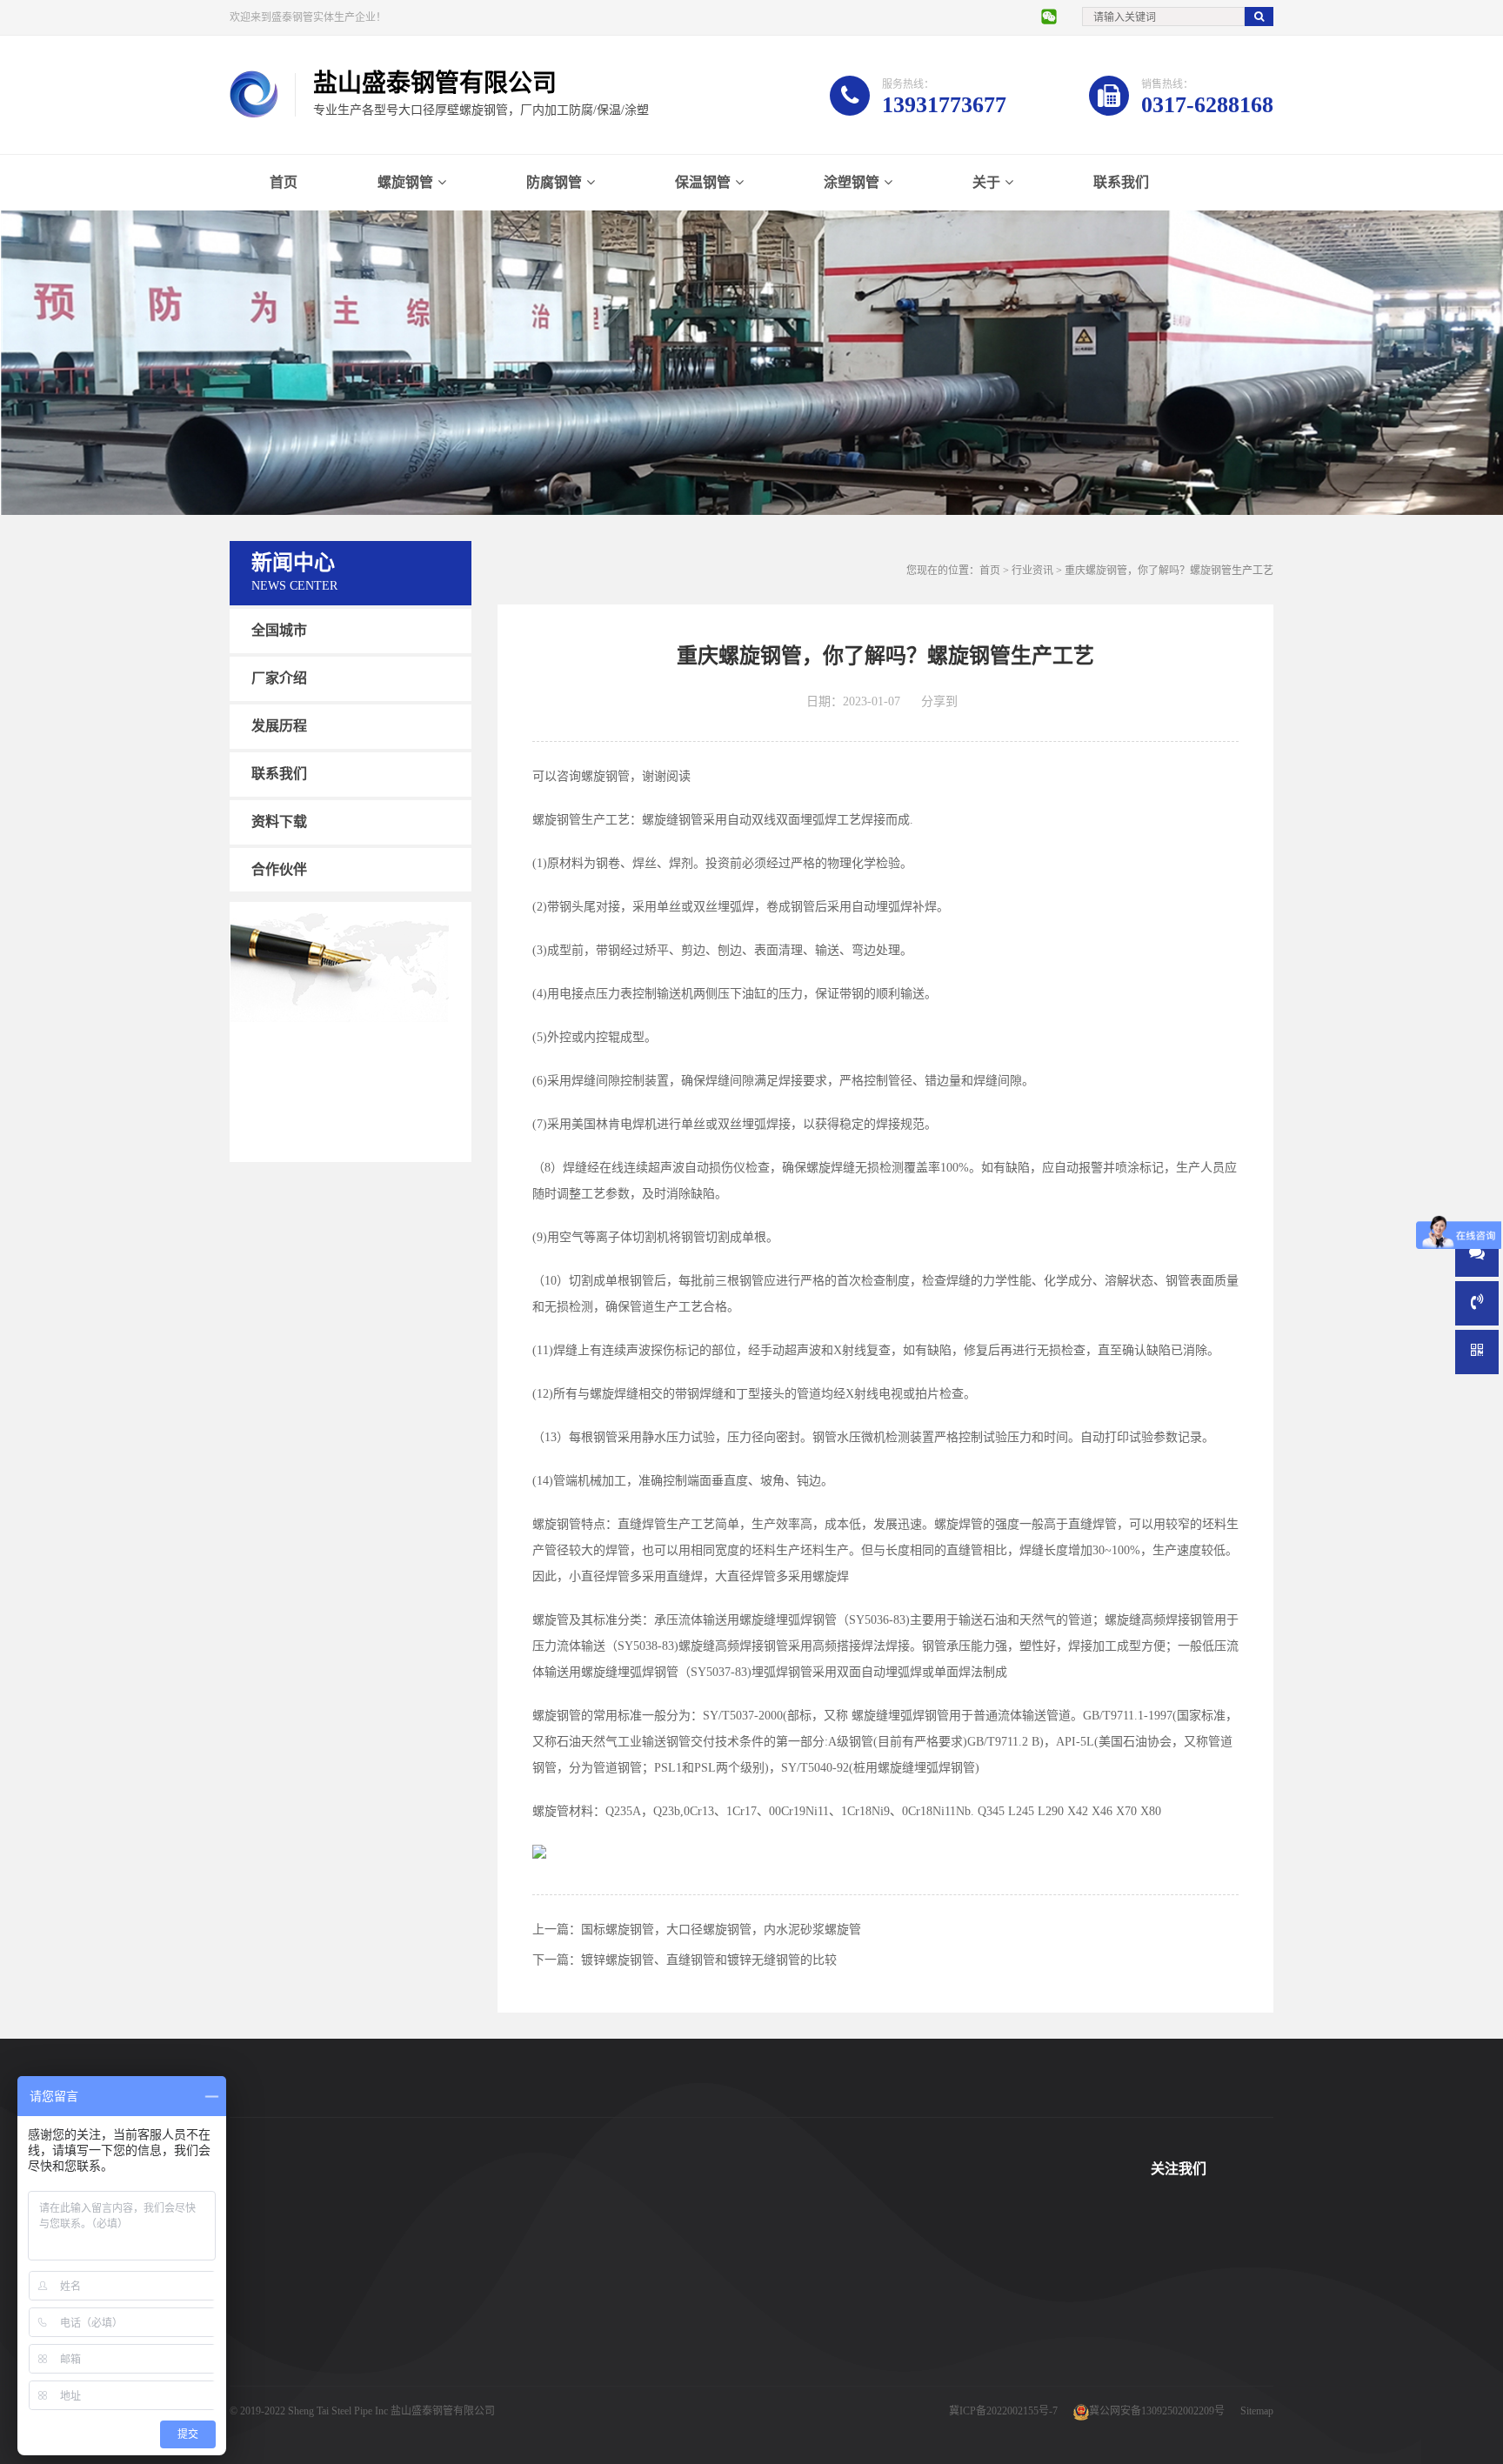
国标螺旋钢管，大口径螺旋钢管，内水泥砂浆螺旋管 (721, 1930)
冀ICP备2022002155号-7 (1003, 2411)
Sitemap (1257, 2411)
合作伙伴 (279, 868)
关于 (986, 182)
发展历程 (279, 726)
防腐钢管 (554, 182)
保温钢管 (703, 182)
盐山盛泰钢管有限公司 (443, 2411)
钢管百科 (821, 2320)
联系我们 (1121, 182)
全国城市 (279, 630)
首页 (284, 182)
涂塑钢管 (852, 182)
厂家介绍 (279, 678)
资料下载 (279, 821)
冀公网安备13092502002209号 (1157, 2411)
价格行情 (821, 2347)
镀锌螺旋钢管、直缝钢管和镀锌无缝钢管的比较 (709, 1960)
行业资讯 (1032, 571)
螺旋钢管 (405, 182)
